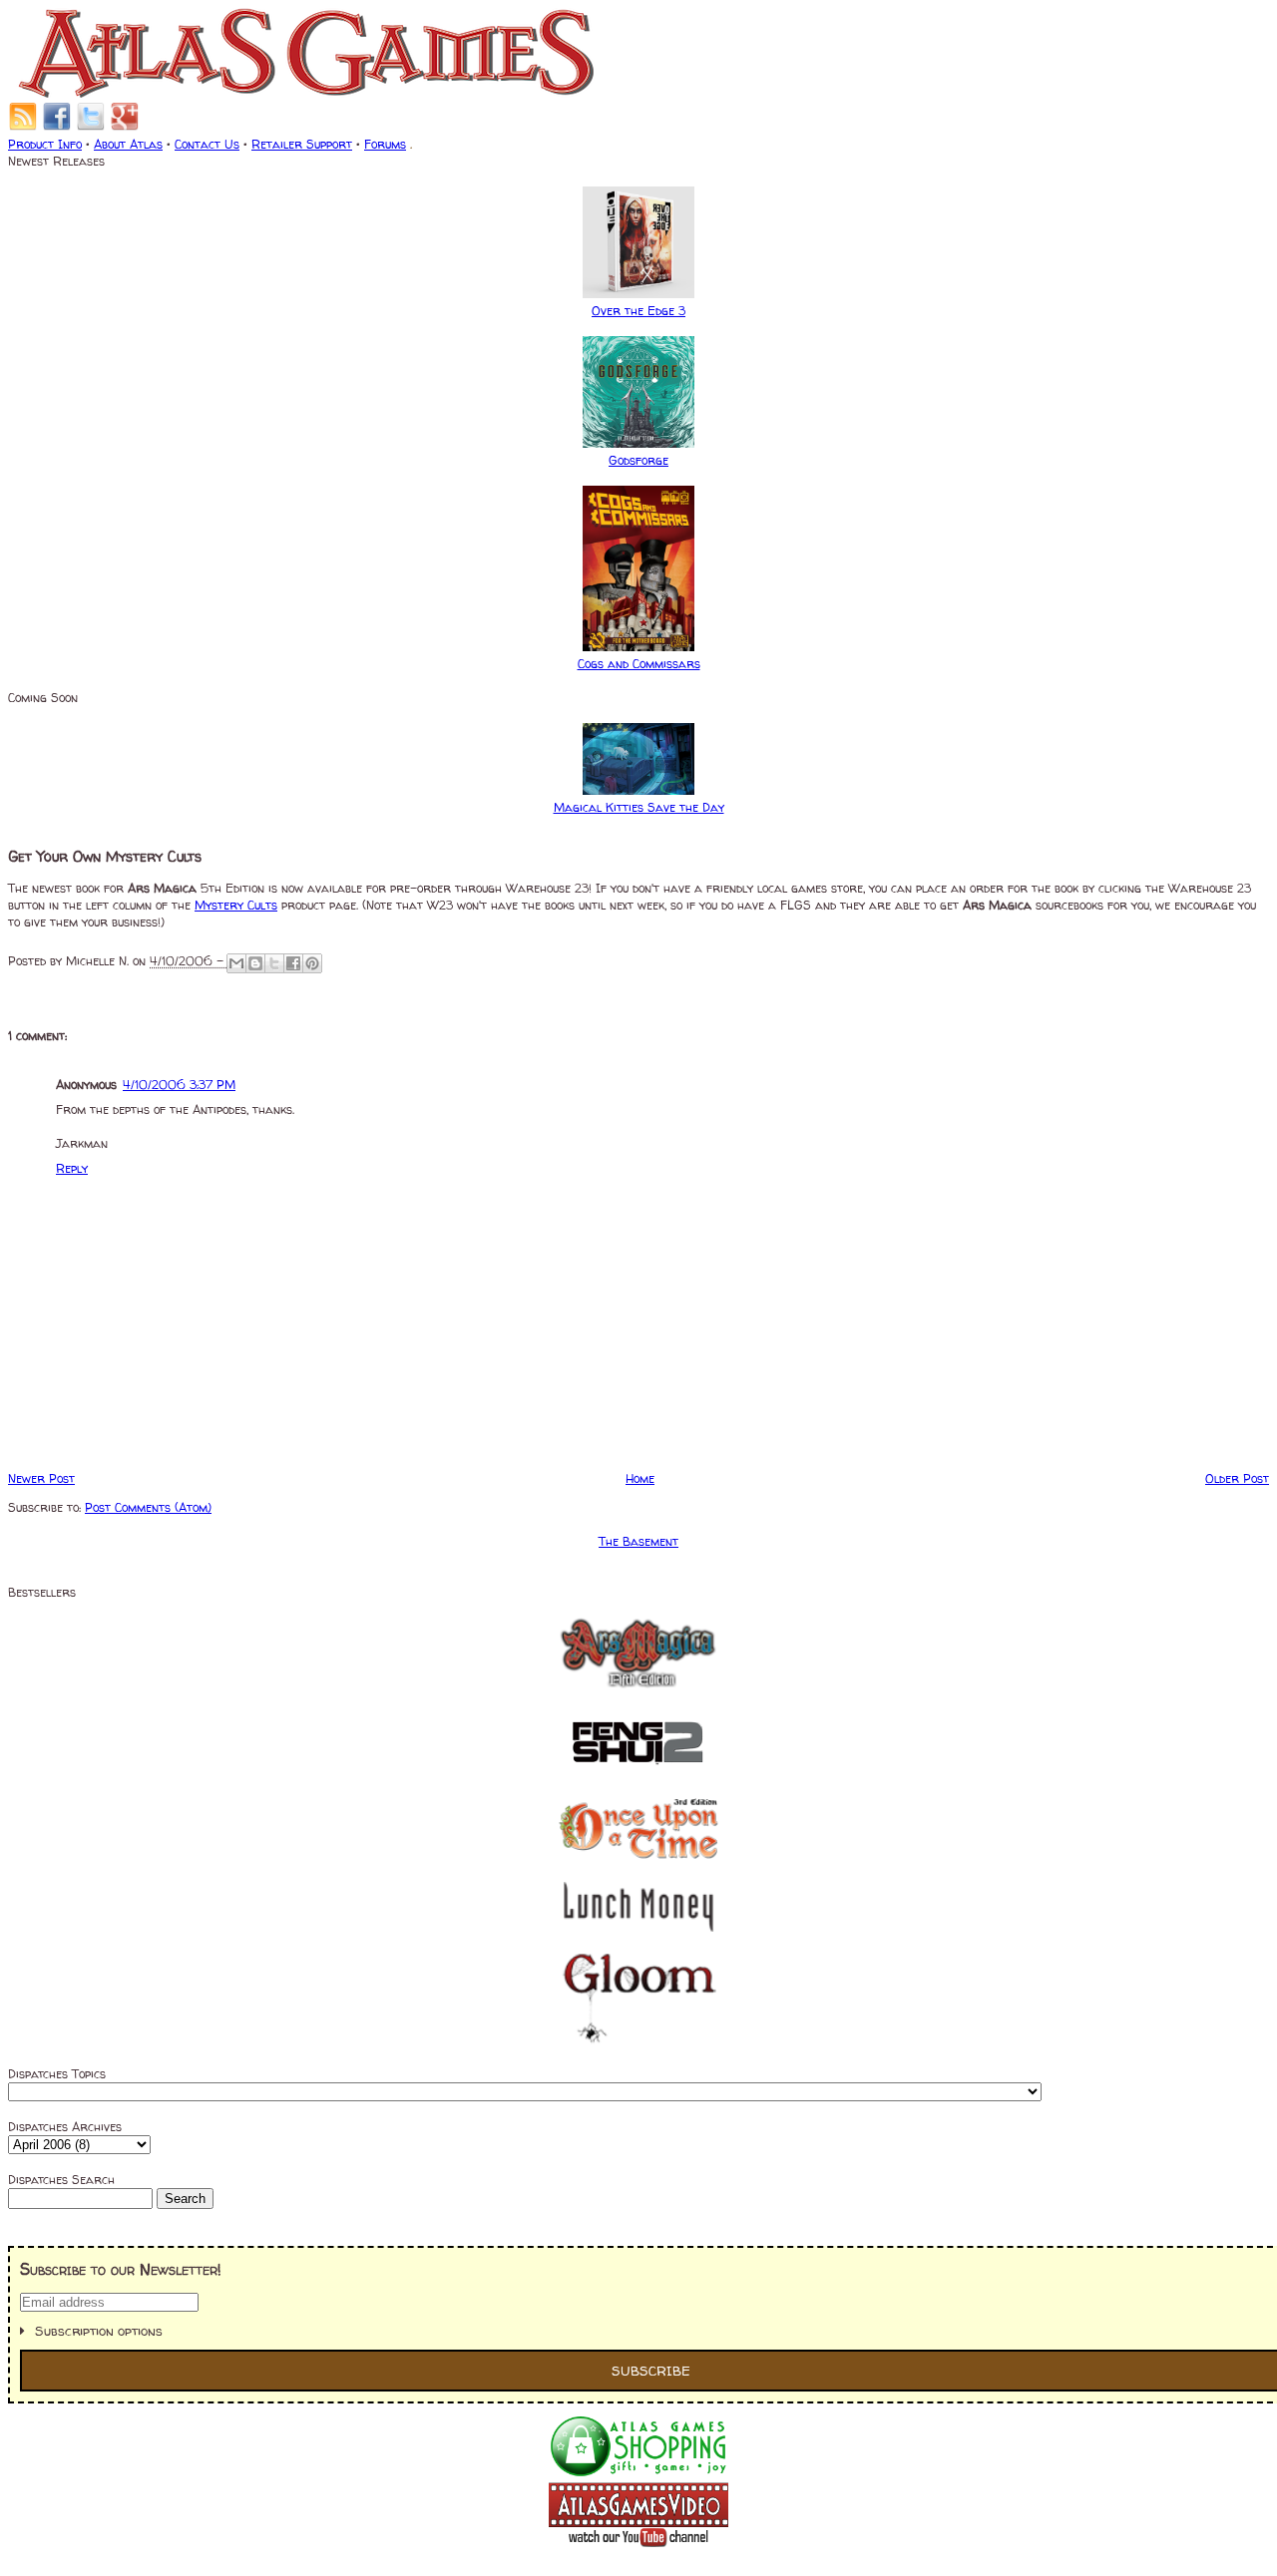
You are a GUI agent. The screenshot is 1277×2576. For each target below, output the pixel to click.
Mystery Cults (236, 905)
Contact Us (207, 144)
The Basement (638, 1541)
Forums (385, 144)
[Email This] (236, 963)
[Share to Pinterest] (312, 963)
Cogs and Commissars (639, 664)
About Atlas (128, 144)
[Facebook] (57, 127)
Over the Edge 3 (638, 311)
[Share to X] (274, 963)
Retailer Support (302, 144)
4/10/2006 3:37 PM (179, 1085)
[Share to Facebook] (293, 963)
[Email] (23, 127)
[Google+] (125, 127)
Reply (72, 1168)
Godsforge (638, 460)
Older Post (1237, 1478)
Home (640, 1478)
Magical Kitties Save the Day (639, 807)
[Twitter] (91, 127)
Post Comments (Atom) (148, 1507)
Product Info (45, 144)
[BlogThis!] (255, 963)
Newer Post (41, 1478)
